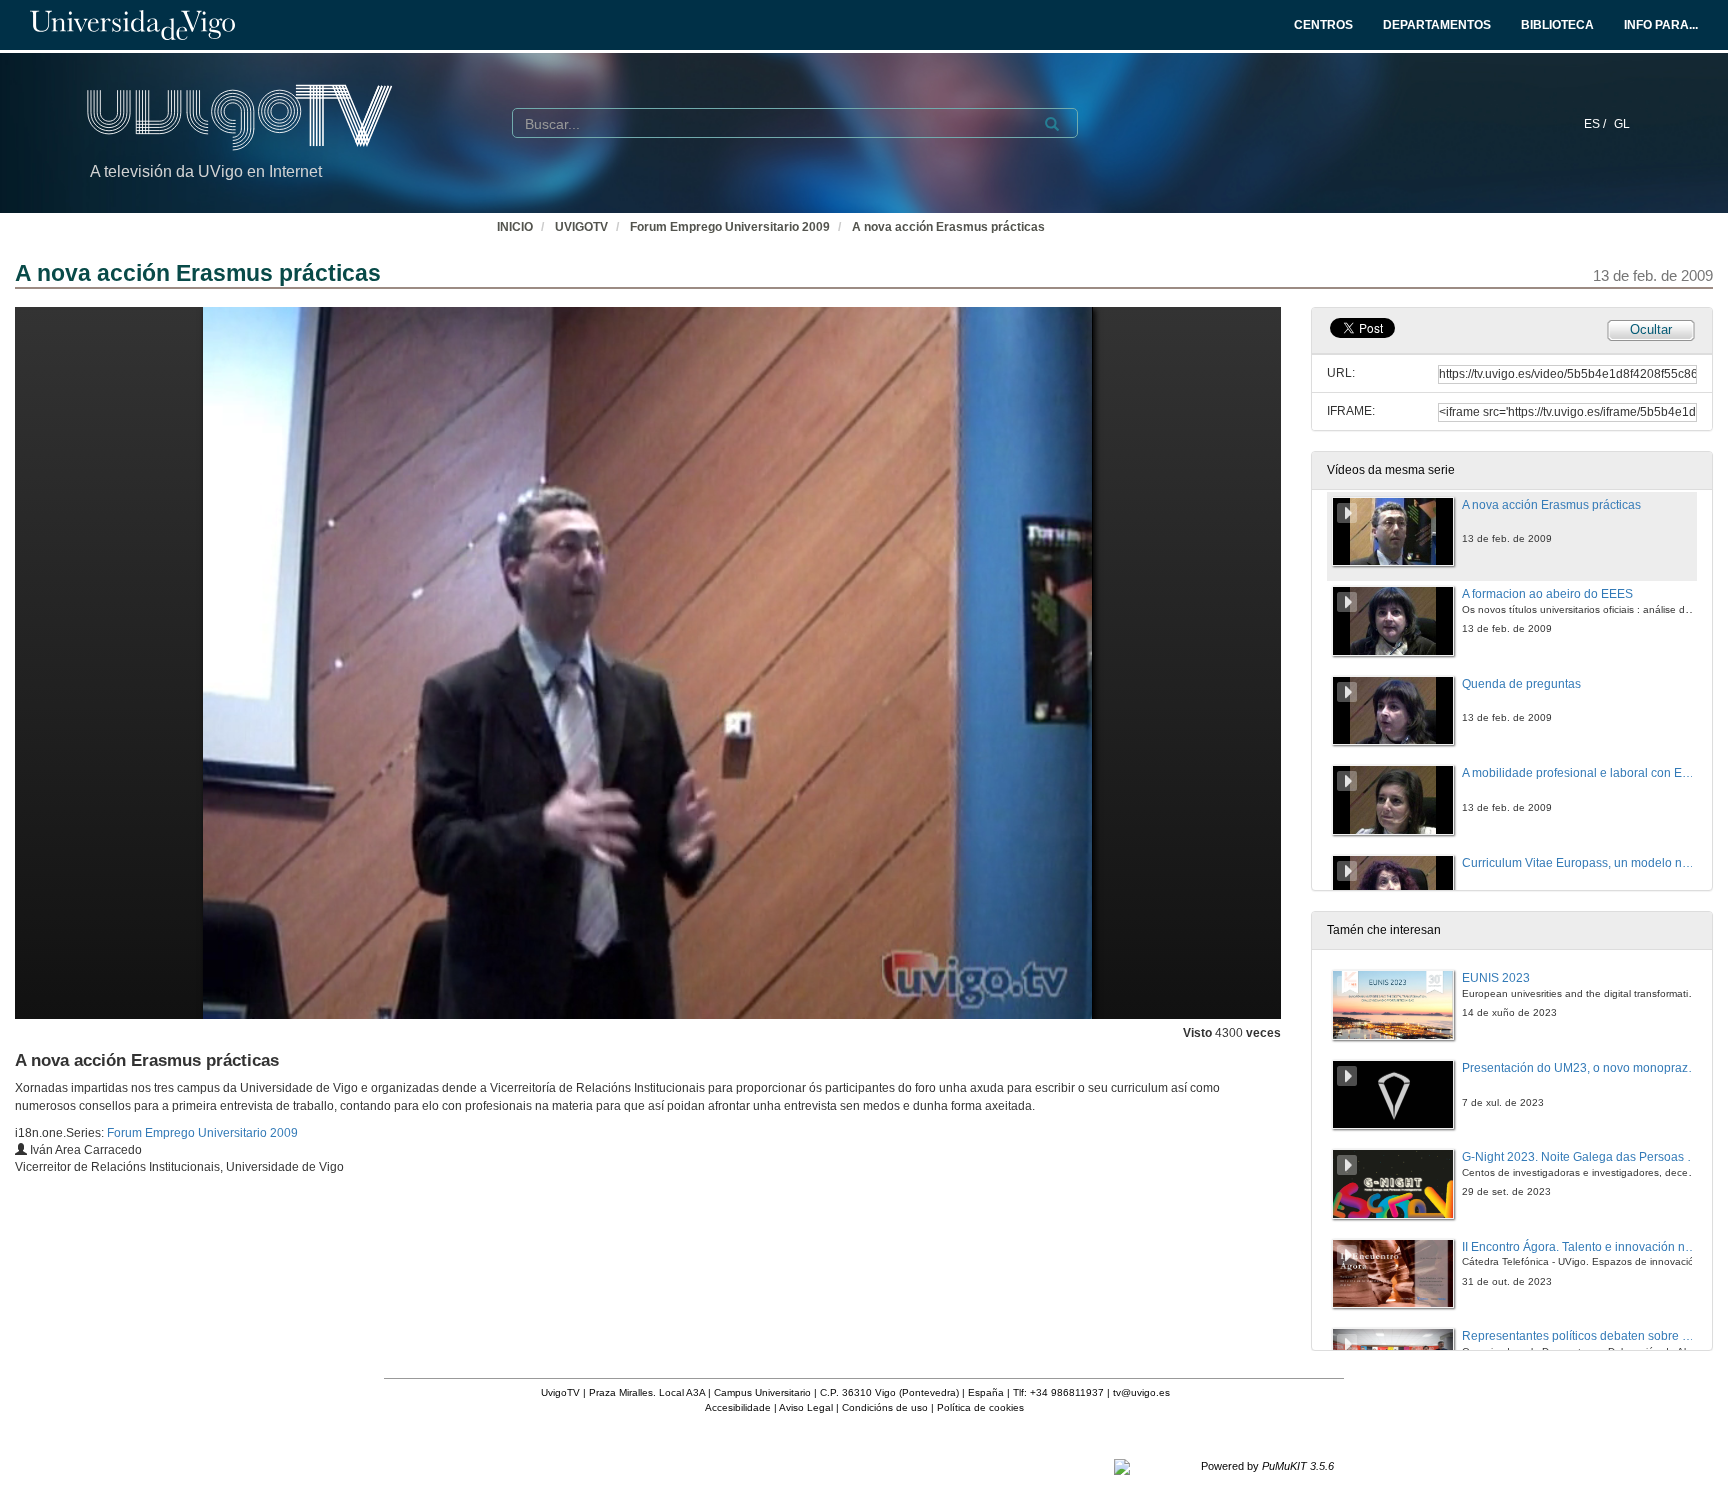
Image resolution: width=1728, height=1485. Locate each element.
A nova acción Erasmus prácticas (948, 227)
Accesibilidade (738, 1407)
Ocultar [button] (1651, 329)
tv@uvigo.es (1141, 1392)
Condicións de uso (885, 1407)
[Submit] (1052, 124)
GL (1622, 124)
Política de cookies (980, 1407)
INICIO (515, 227)
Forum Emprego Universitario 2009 (730, 227)
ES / (1596, 124)
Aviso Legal (806, 1407)
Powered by (1267, 1466)
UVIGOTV (581, 227)
